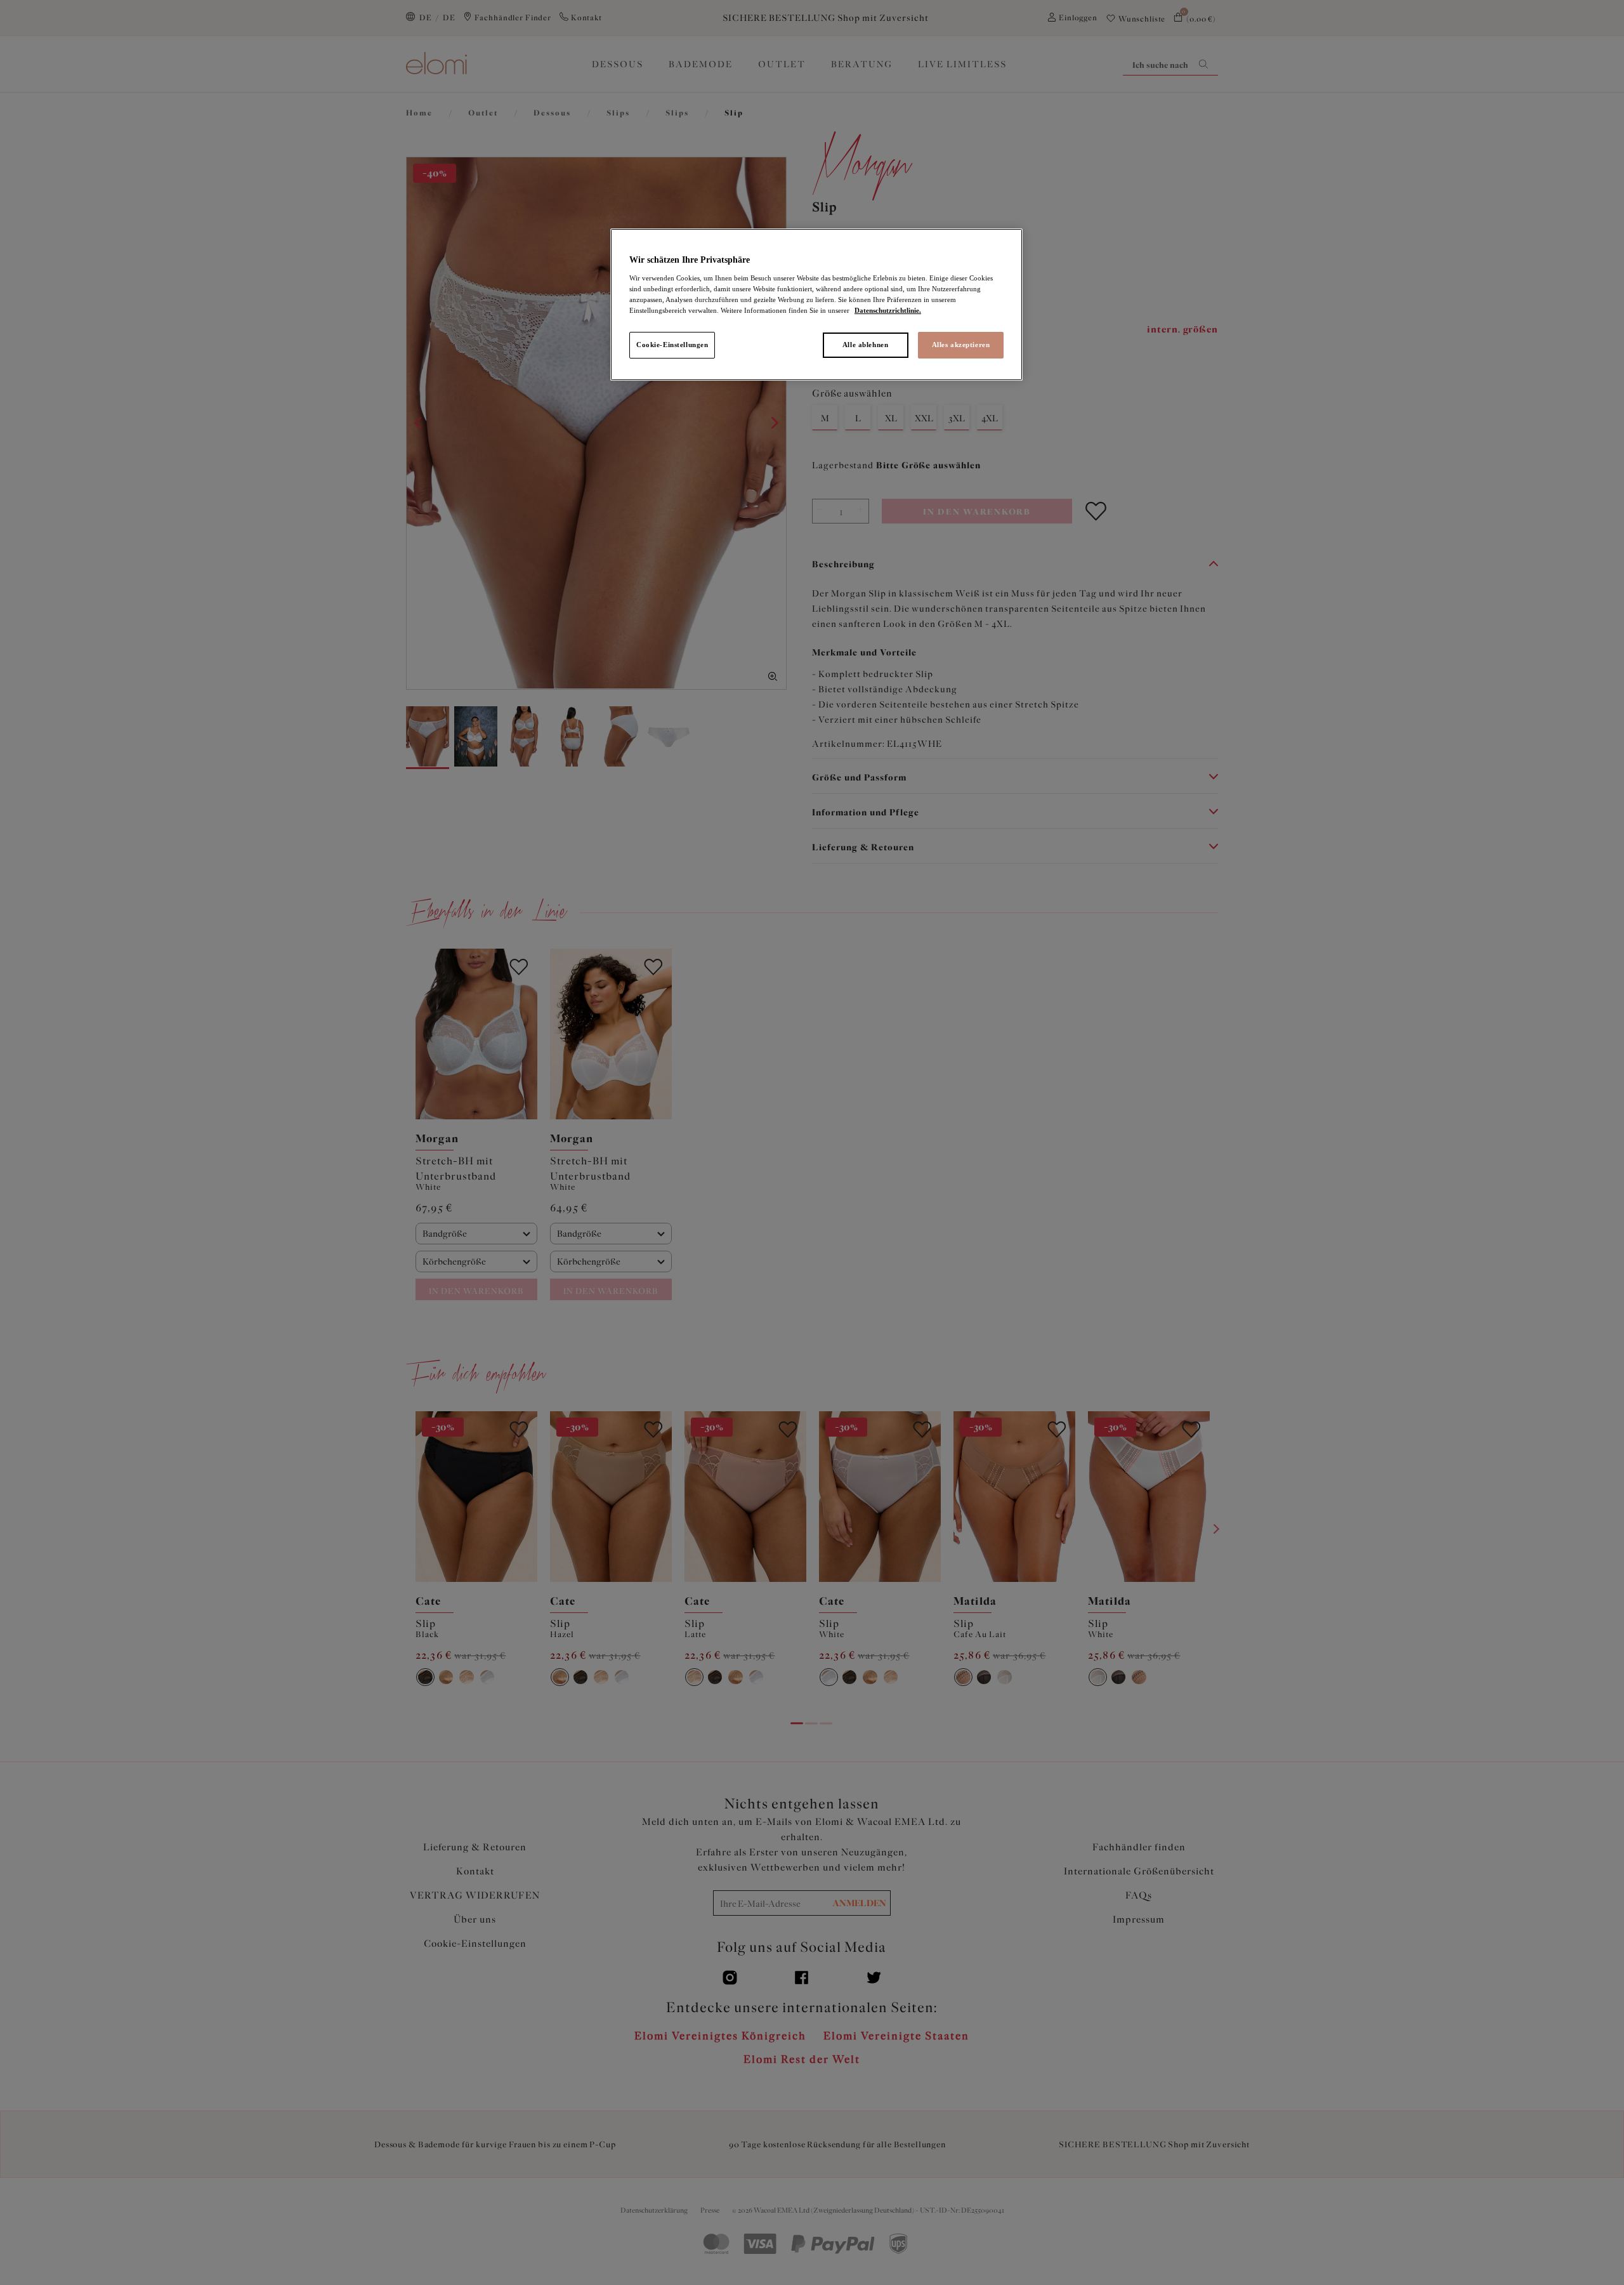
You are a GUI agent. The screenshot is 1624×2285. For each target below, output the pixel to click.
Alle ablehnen (865, 345)
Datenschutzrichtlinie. (888, 310)
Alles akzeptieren (961, 345)
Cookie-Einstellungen (672, 345)
